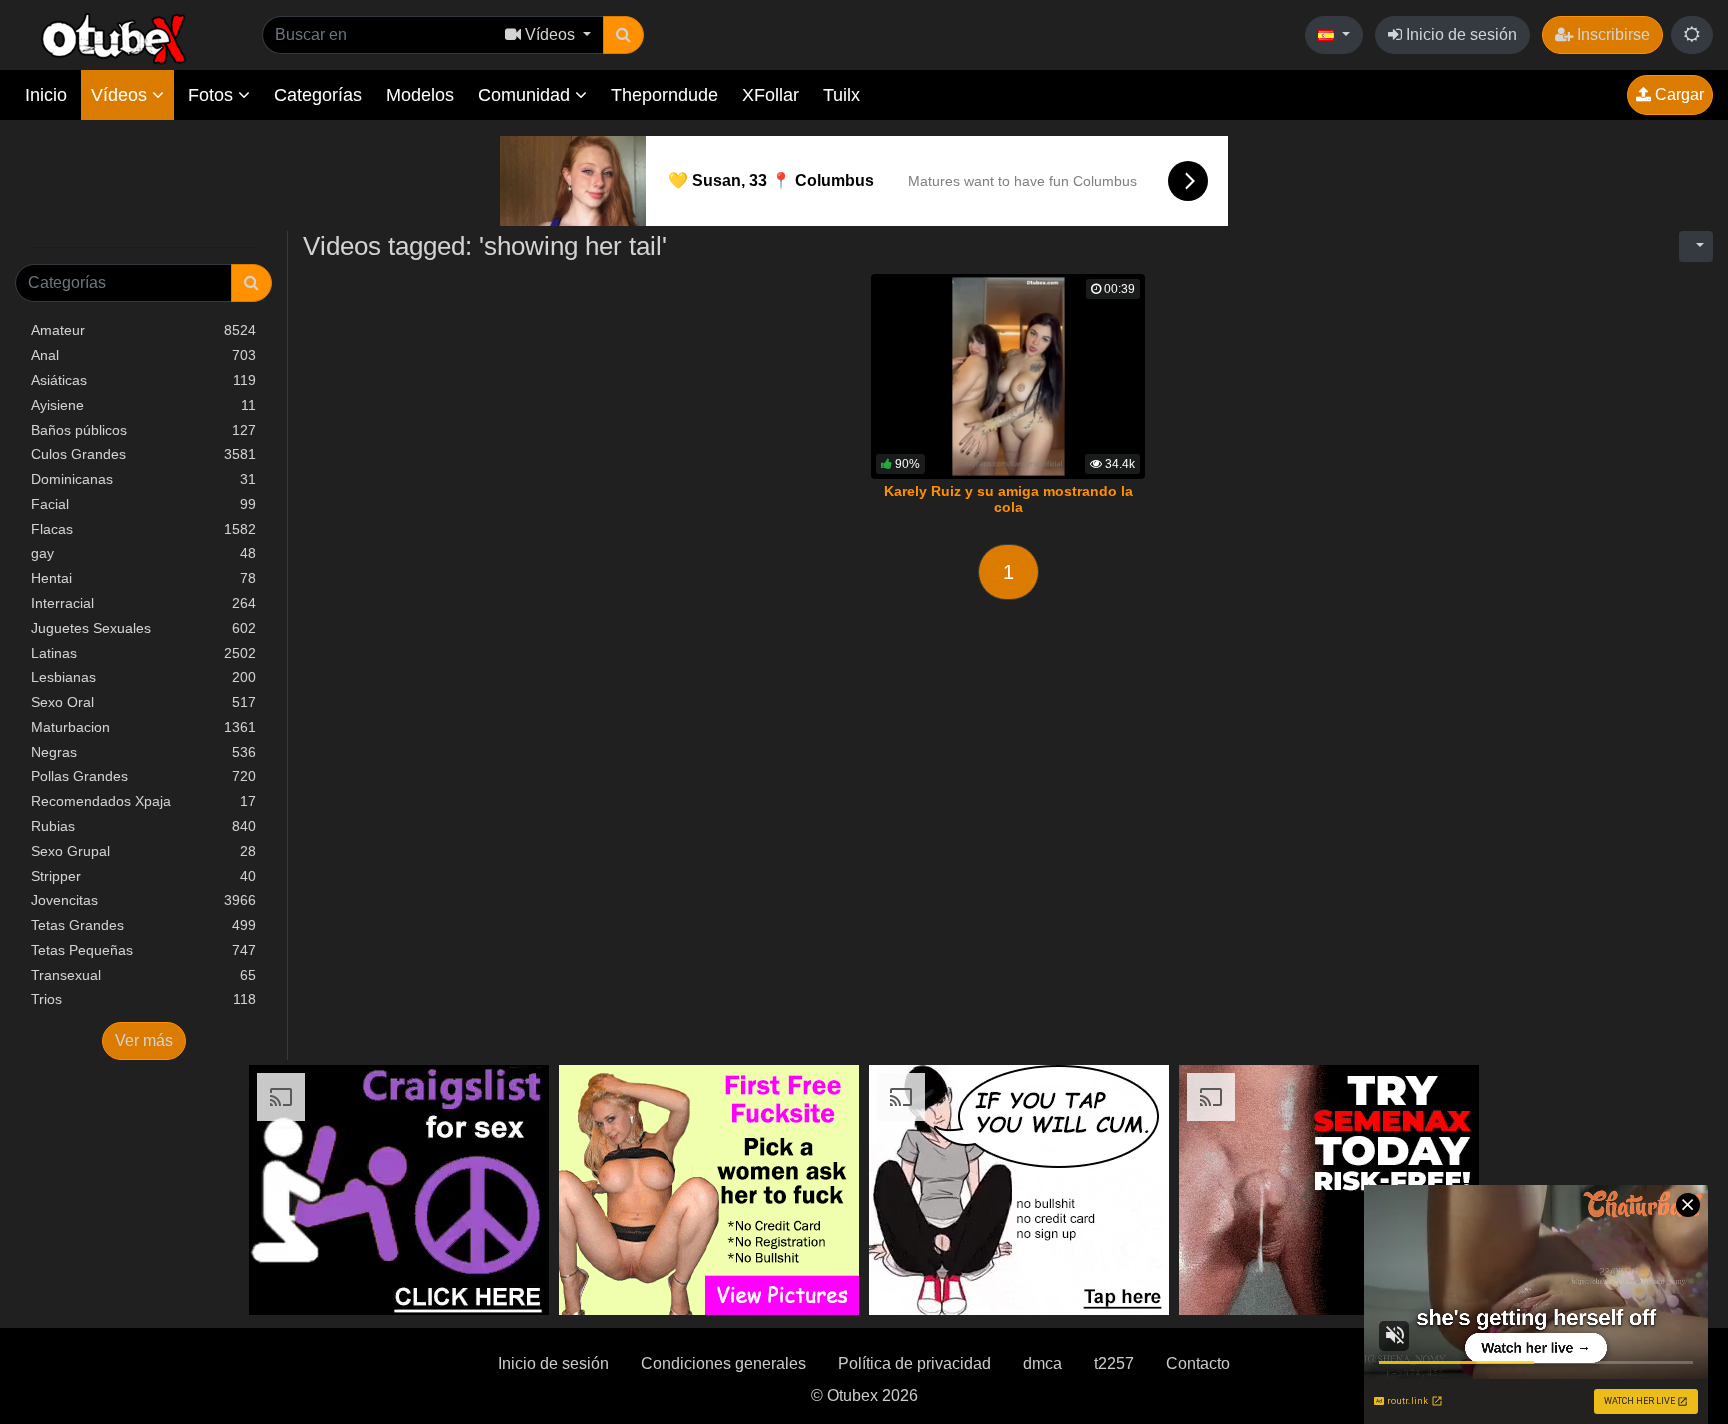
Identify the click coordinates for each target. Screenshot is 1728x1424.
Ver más (144, 1040)
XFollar (770, 95)
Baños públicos (143, 430)
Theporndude (664, 95)
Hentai (143, 578)
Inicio (46, 95)
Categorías (318, 95)
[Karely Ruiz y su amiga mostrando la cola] (1008, 377)
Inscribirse (1611, 34)
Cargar (1677, 94)
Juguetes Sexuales (143, 628)
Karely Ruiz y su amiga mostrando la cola (1008, 499)
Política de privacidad (914, 1363)
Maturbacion (143, 727)
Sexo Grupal (143, 851)
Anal (143, 355)
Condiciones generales (723, 1363)
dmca (1042, 1363)
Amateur (143, 330)
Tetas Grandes (143, 925)
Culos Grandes (143, 454)
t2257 (1114, 1363)
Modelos (420, 95)
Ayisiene (143, 405)
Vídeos (121, 95)
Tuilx (841, 95)
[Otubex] (114, 37)
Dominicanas (143, 479)
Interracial (143, 603)
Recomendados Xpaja (143, 801)
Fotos (213, 95)
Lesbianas (143, 677)
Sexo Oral (143, 702)
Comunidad (526, 95)
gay (143, 553)
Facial (143, 504)
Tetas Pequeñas (143, 950)
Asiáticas (143, 380)
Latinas (143, 653)
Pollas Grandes (143, 776)
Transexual (143, 975)
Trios (143, 999)
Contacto (1198, 1363)
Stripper (143, 876)
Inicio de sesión (1459, 34)
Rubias (143, 826)
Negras (143, 752)
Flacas (143, 529)
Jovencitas (143, 900)
